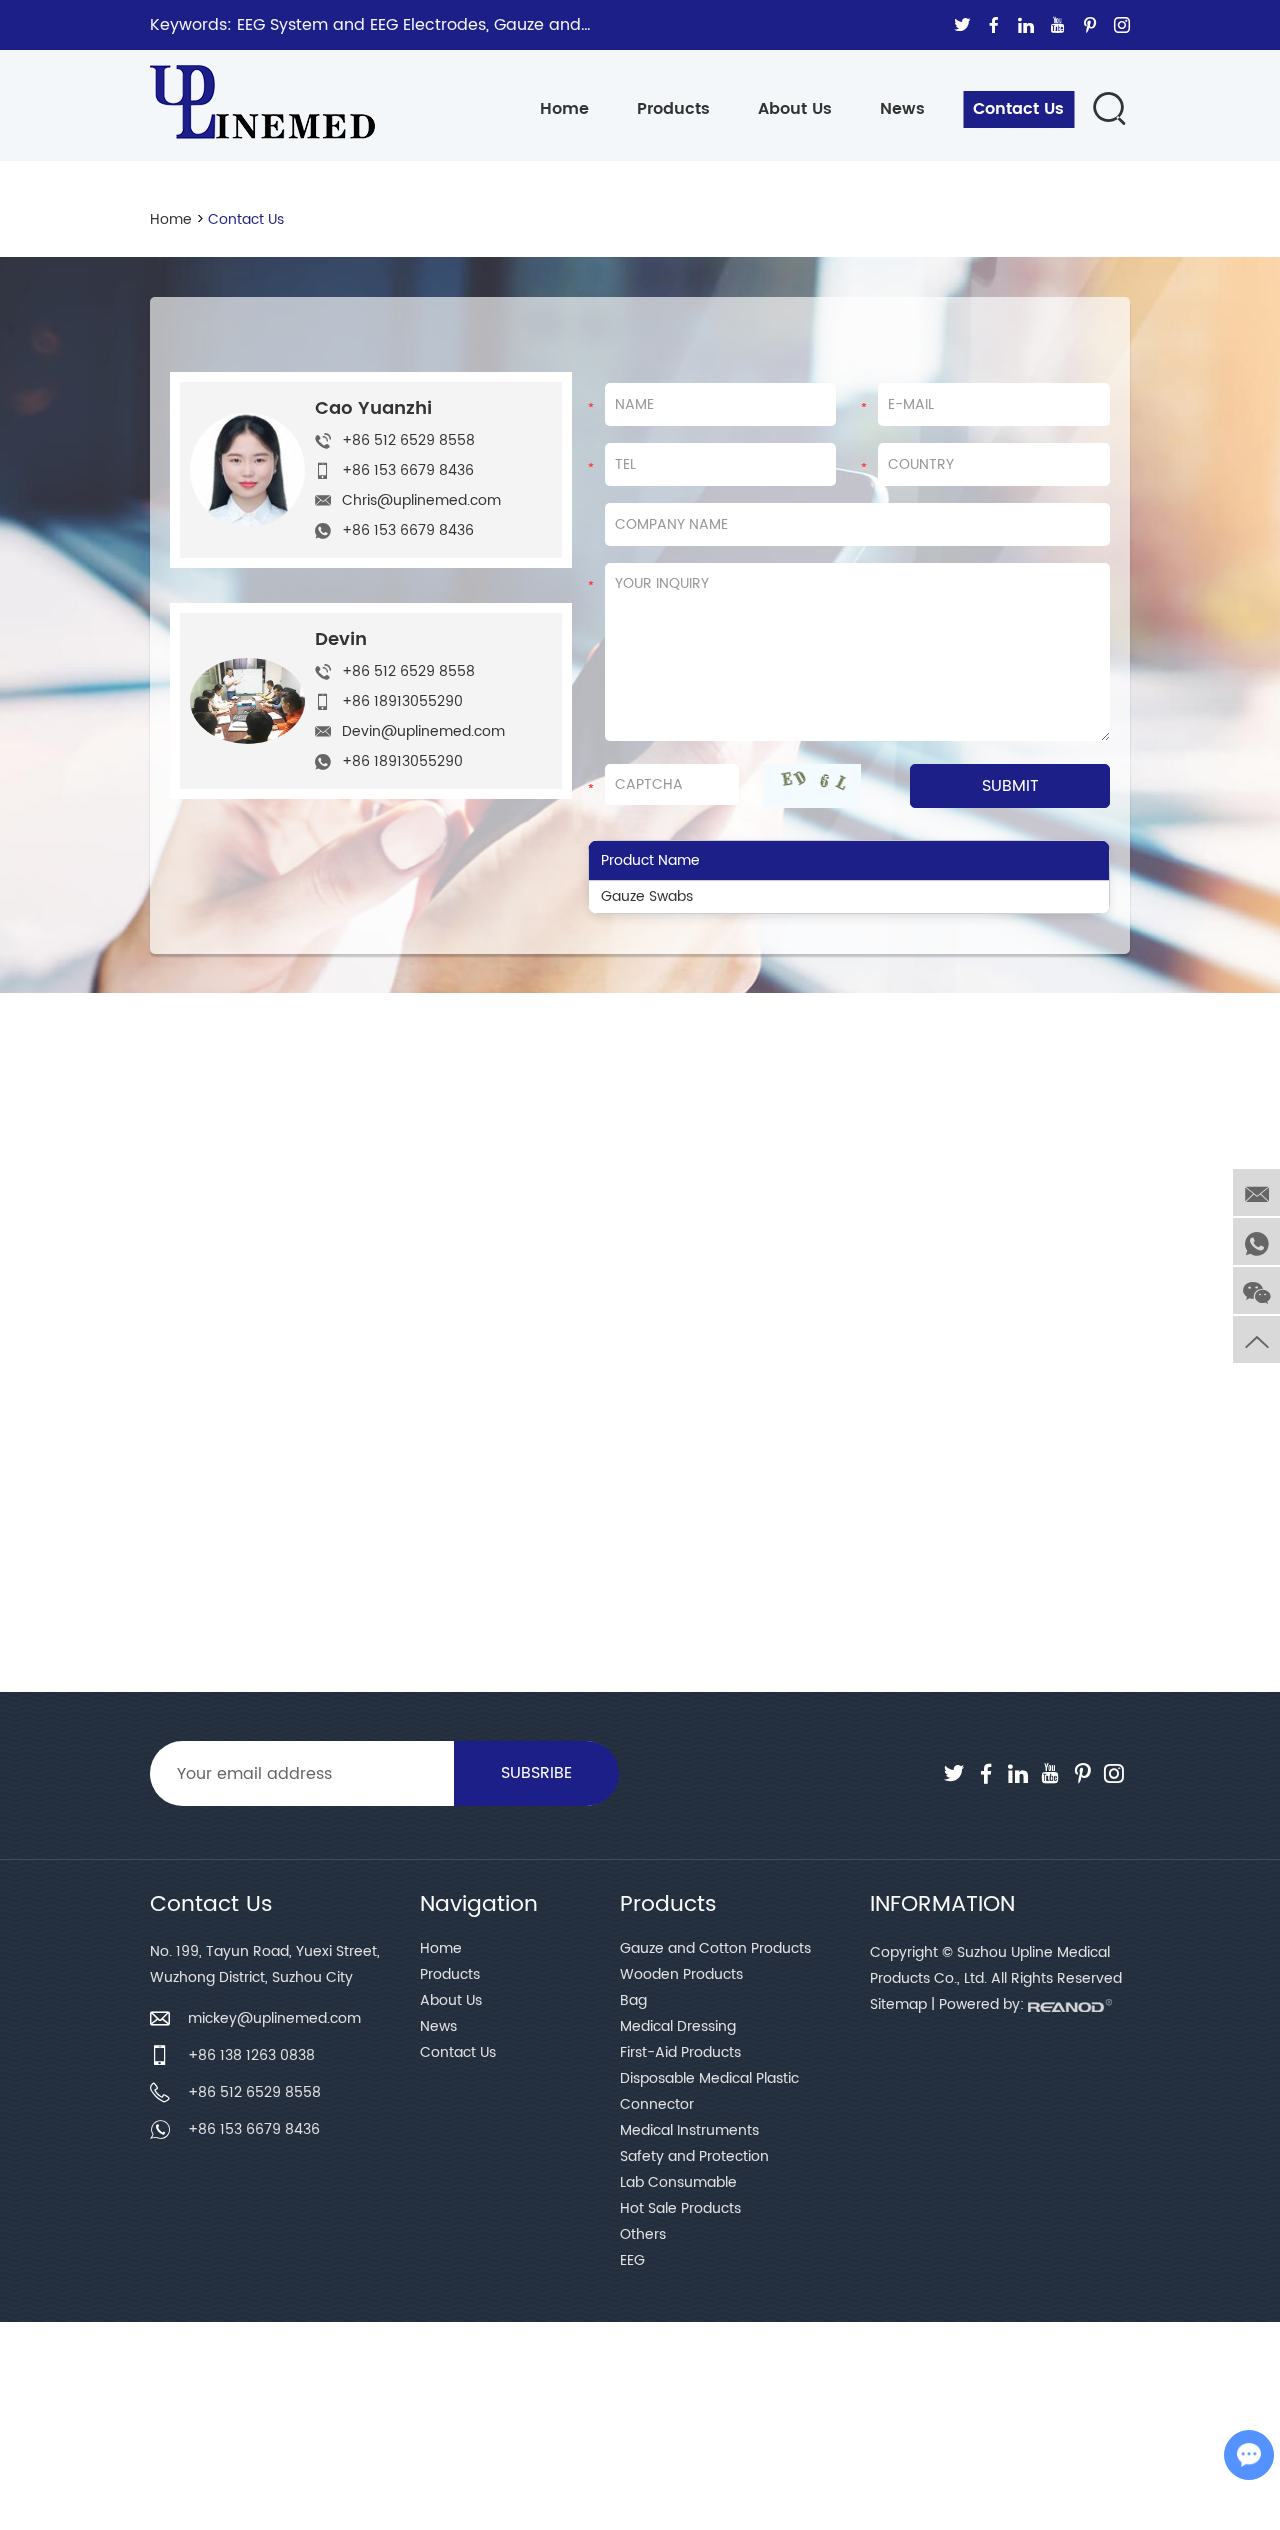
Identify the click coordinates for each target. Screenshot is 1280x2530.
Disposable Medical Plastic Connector (709, 2091)
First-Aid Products (680, 2052)
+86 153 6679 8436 (408, 530)
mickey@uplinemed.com (274, 2018)
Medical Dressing (678, 2026)
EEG (632, 2260)
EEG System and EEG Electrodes (361, 25)
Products (673, 109)
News (902, 109)
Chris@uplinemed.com (421, 500)
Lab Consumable (678, 2182)
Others (643, 2234)
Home (564, 109)
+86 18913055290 (402, 761)
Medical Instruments (689, 2130)
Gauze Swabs (647, 896)
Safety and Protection (694, 2156)
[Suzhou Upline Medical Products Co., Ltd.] (262, 92)
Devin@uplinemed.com (423, 731)
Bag (633, 2000)
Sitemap (898, 2004)
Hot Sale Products (680, 2208)
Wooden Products (681, 1974)
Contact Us (1018, 109)
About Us (795, 109)
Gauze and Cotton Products (715, 1948)
